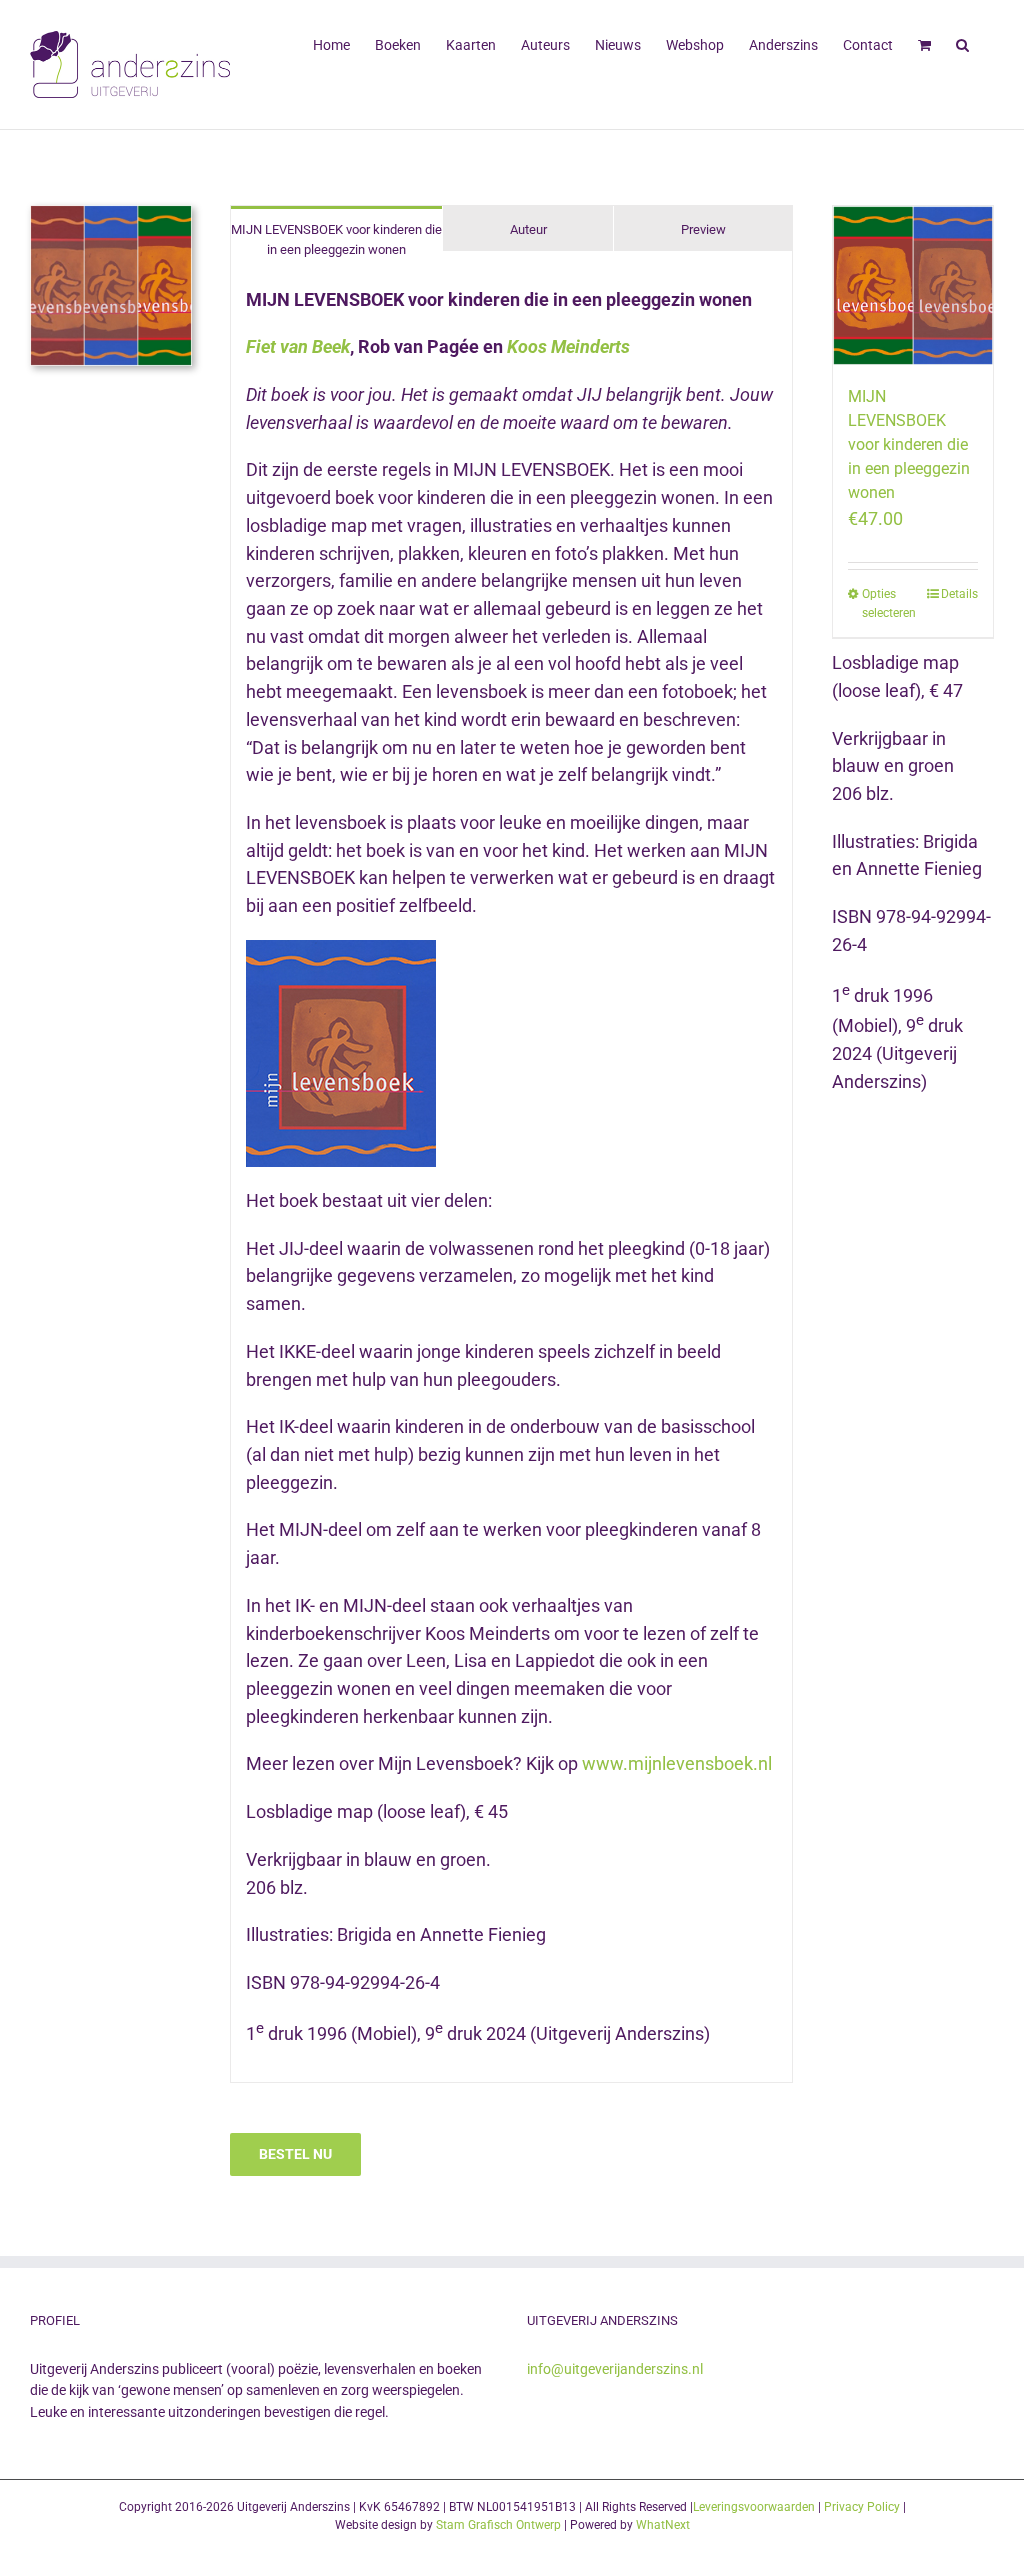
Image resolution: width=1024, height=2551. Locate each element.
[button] (962, 43)
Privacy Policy (862, 2507)
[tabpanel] (511, 1177)
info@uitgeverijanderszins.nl (615, 2369)
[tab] (336, 238)
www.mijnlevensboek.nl (677, 1763)
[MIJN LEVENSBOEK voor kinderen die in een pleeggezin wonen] (913, 286)
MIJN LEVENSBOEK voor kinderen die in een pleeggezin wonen (909, 444)
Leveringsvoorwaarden (754, 2507)
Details (959, 594)
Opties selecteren (887, 603)
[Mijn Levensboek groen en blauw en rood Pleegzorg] (111, 213)
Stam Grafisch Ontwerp (498, 2525)
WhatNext (663, 2525)
